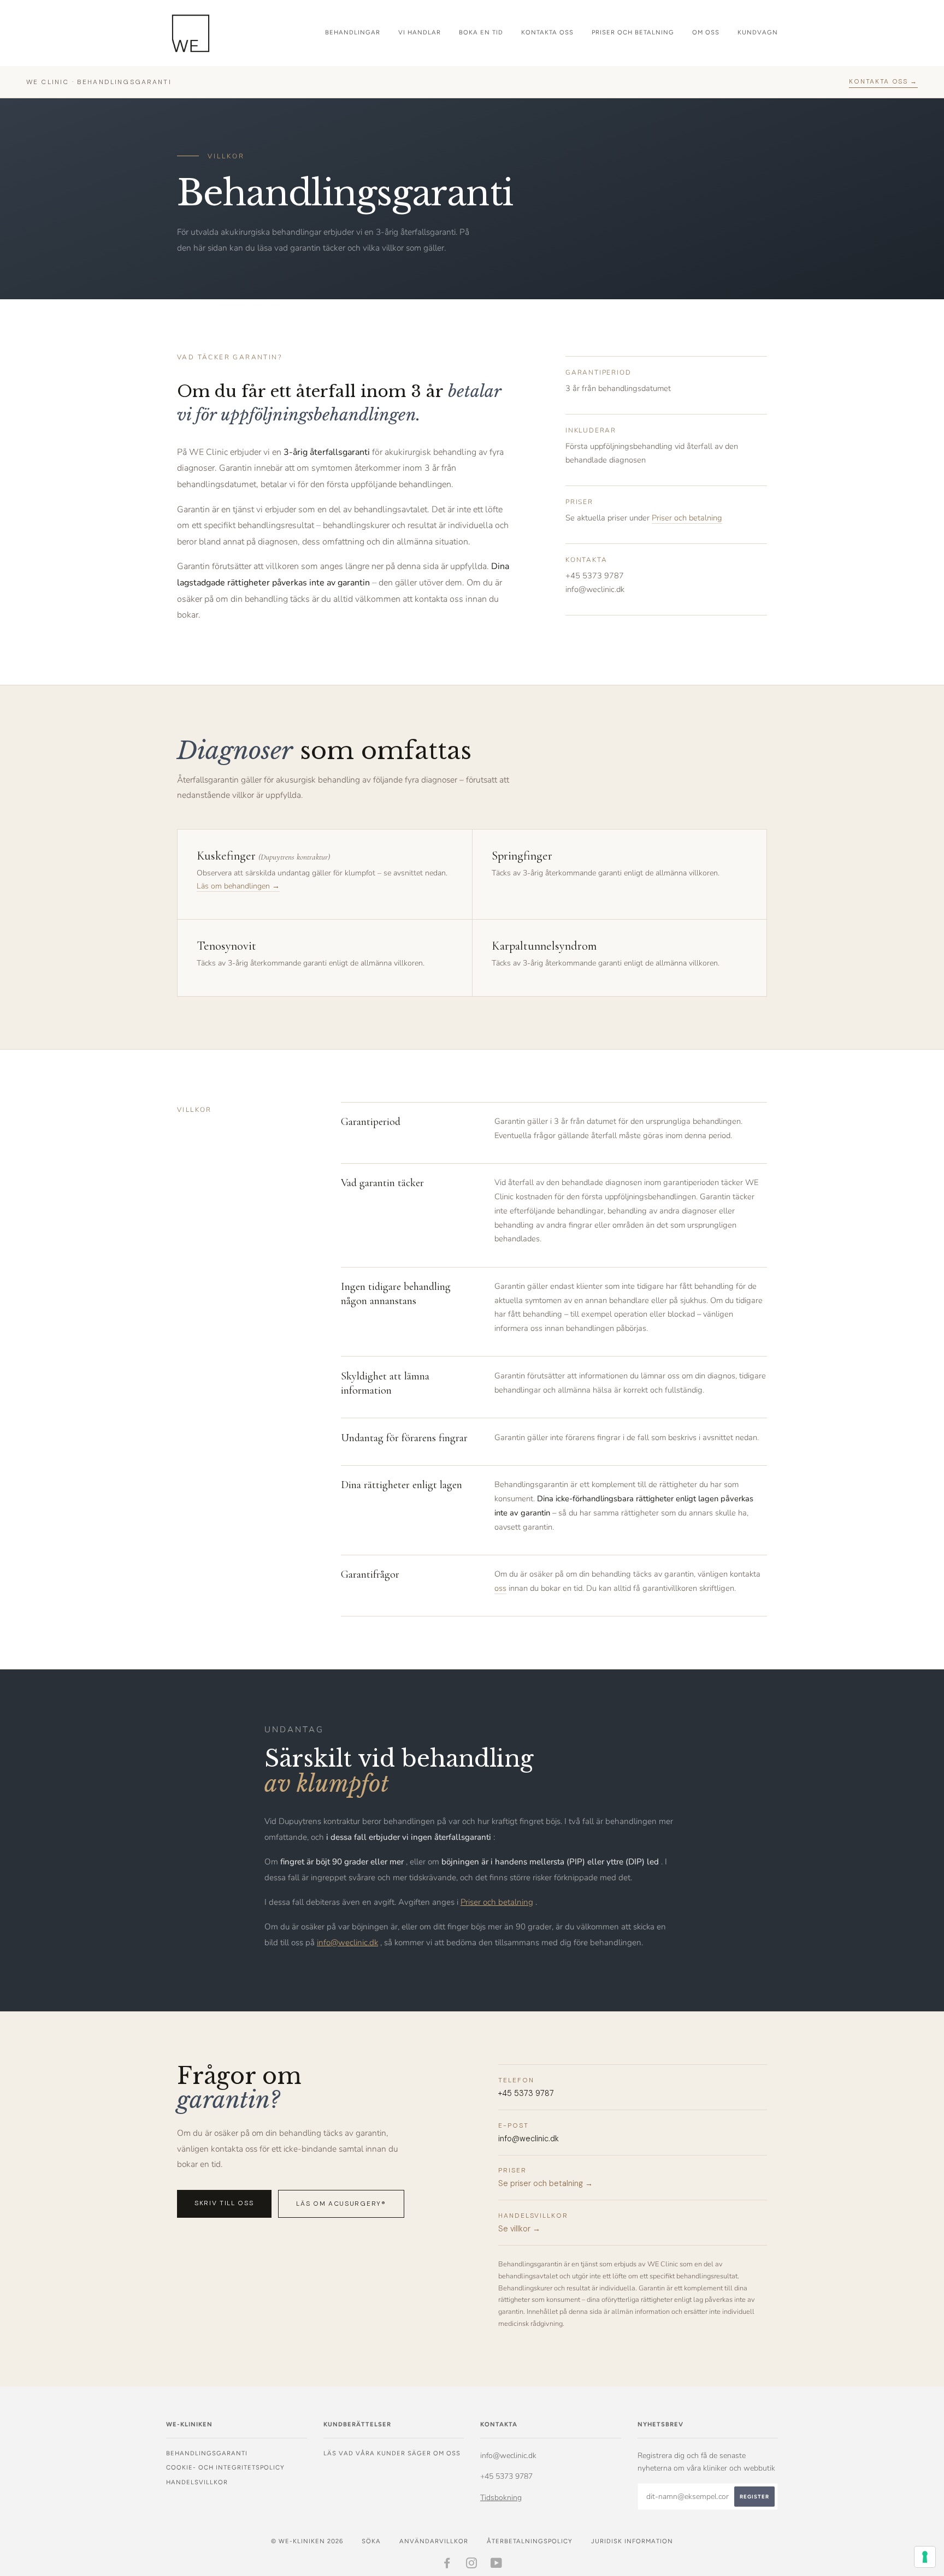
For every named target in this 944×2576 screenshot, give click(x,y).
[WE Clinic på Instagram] (472, 2565)
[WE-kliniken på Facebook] (447, 2565)
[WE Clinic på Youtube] (497, 2565)
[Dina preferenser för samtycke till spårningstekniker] (925, 2557)
